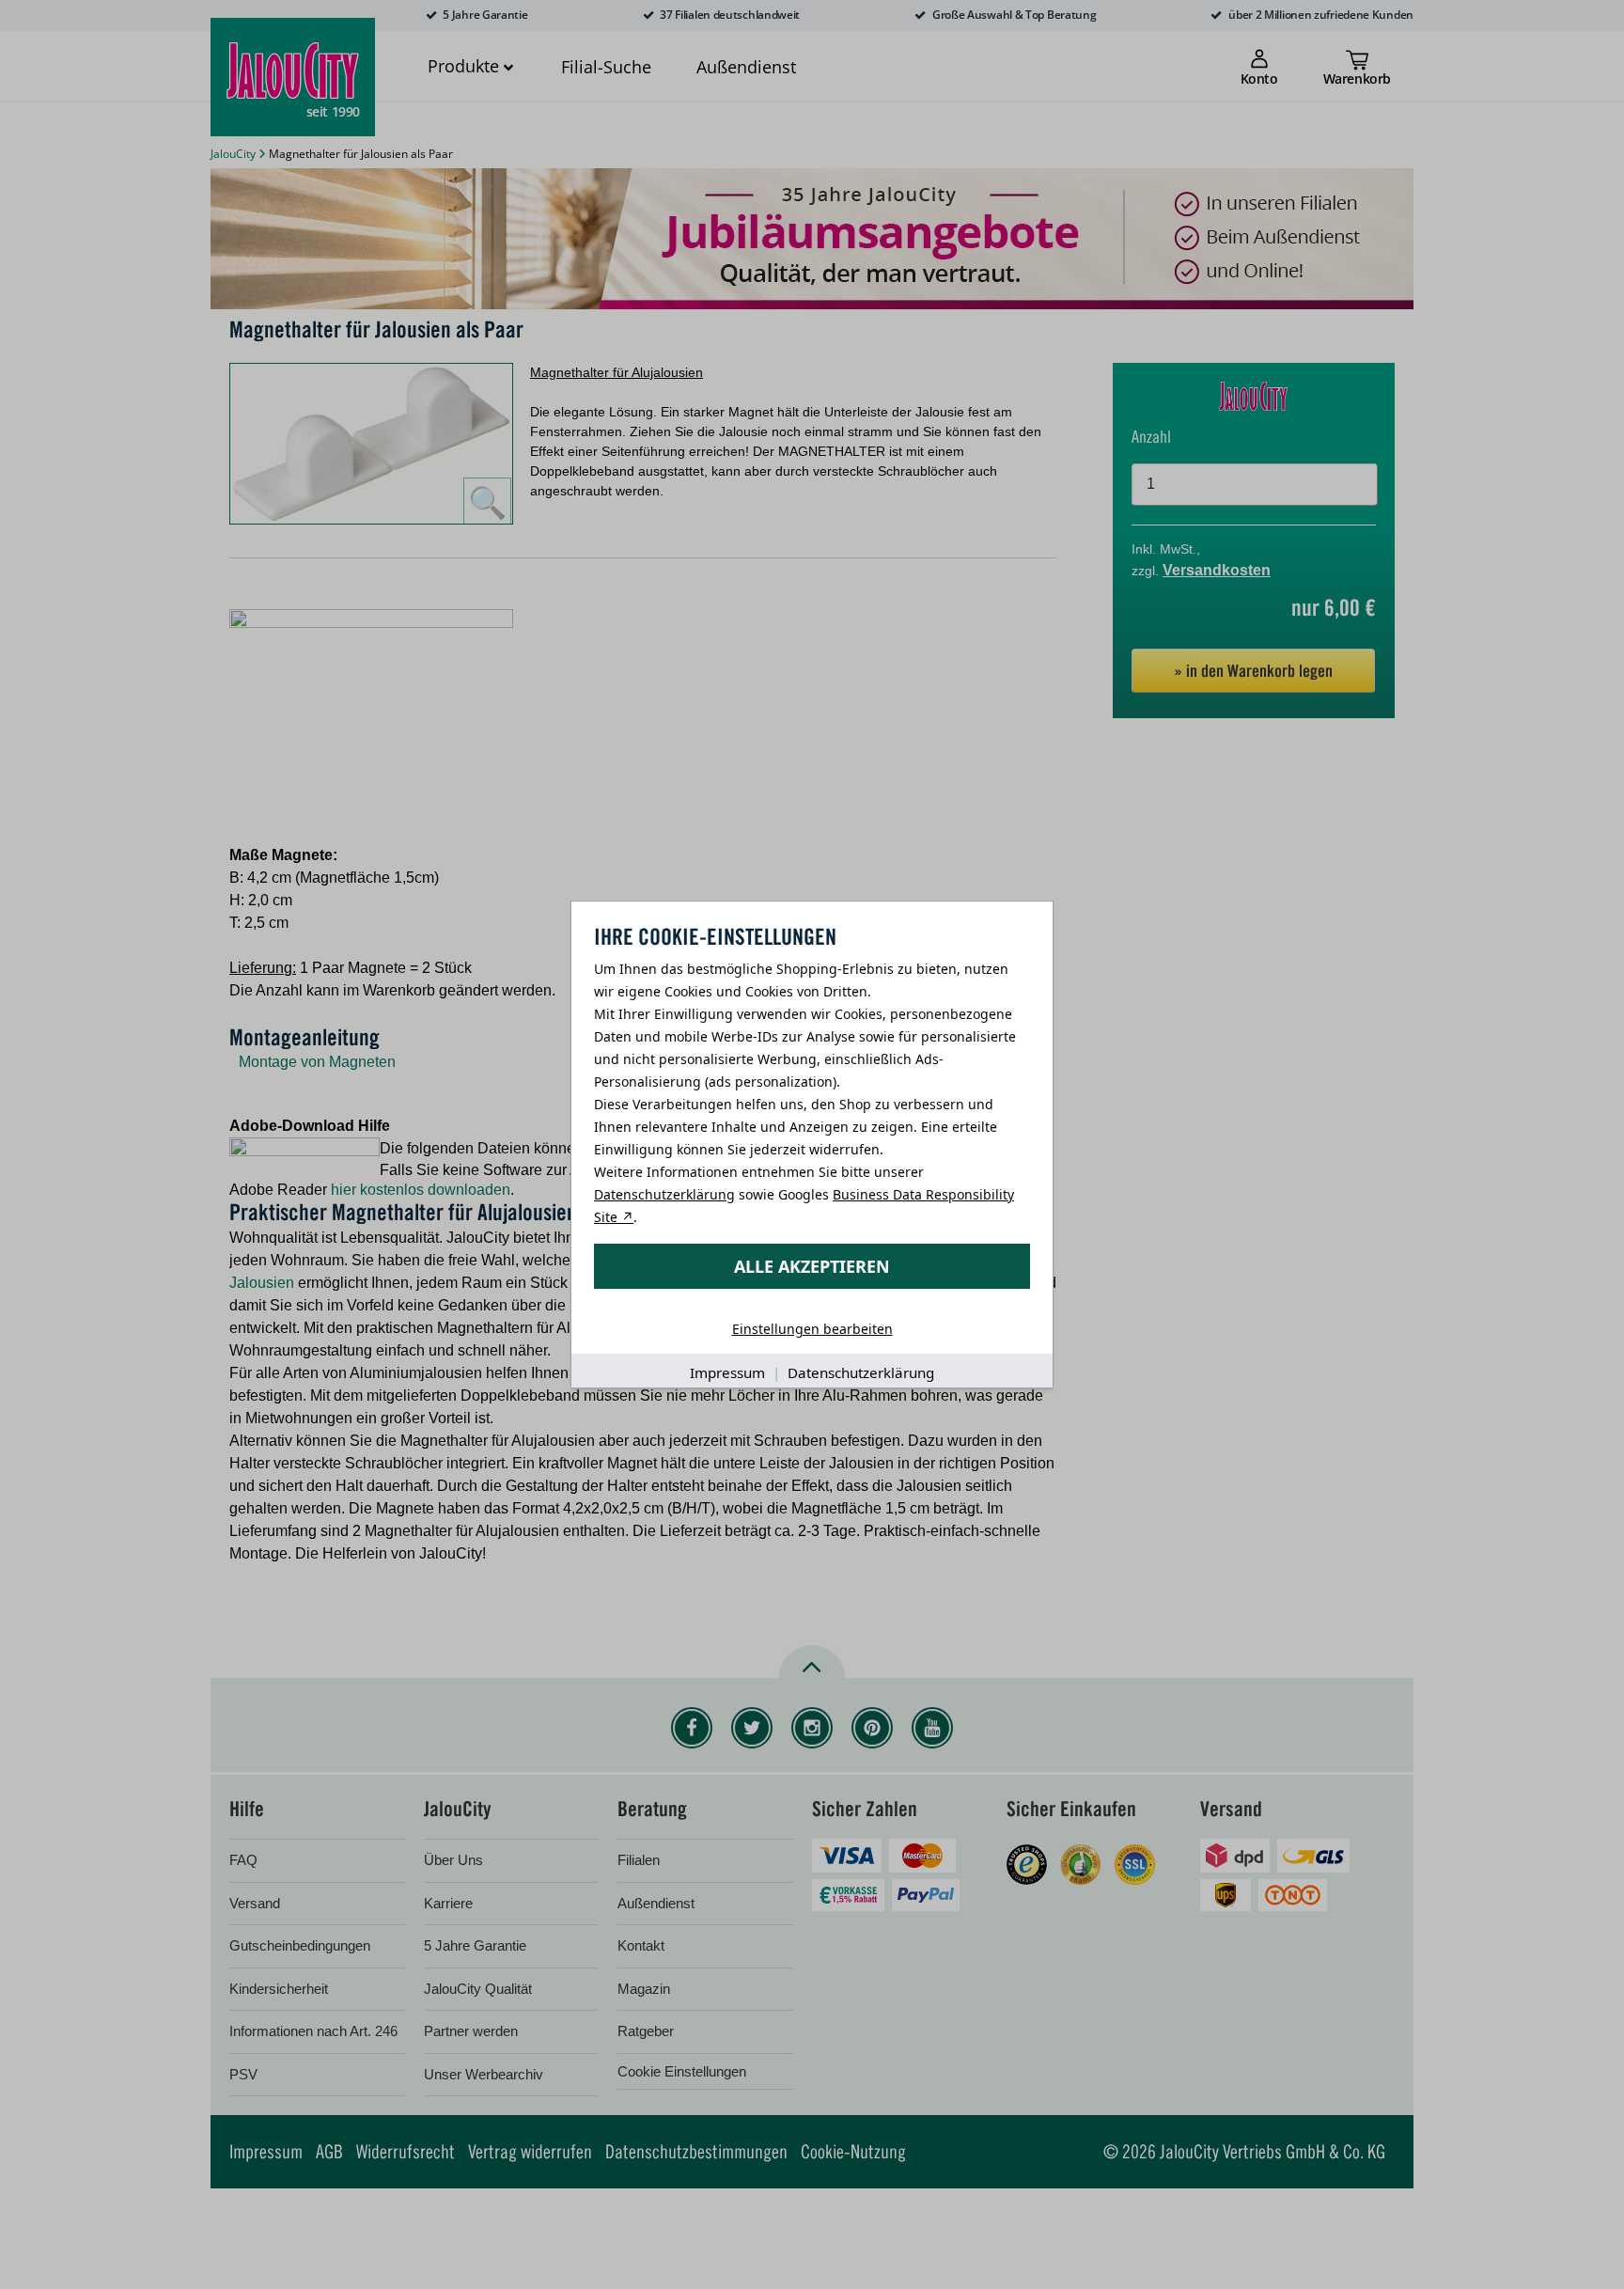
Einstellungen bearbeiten (812, 1329)
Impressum (727, 1372)
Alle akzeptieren (812, 1266)
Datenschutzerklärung (664, 1194)
